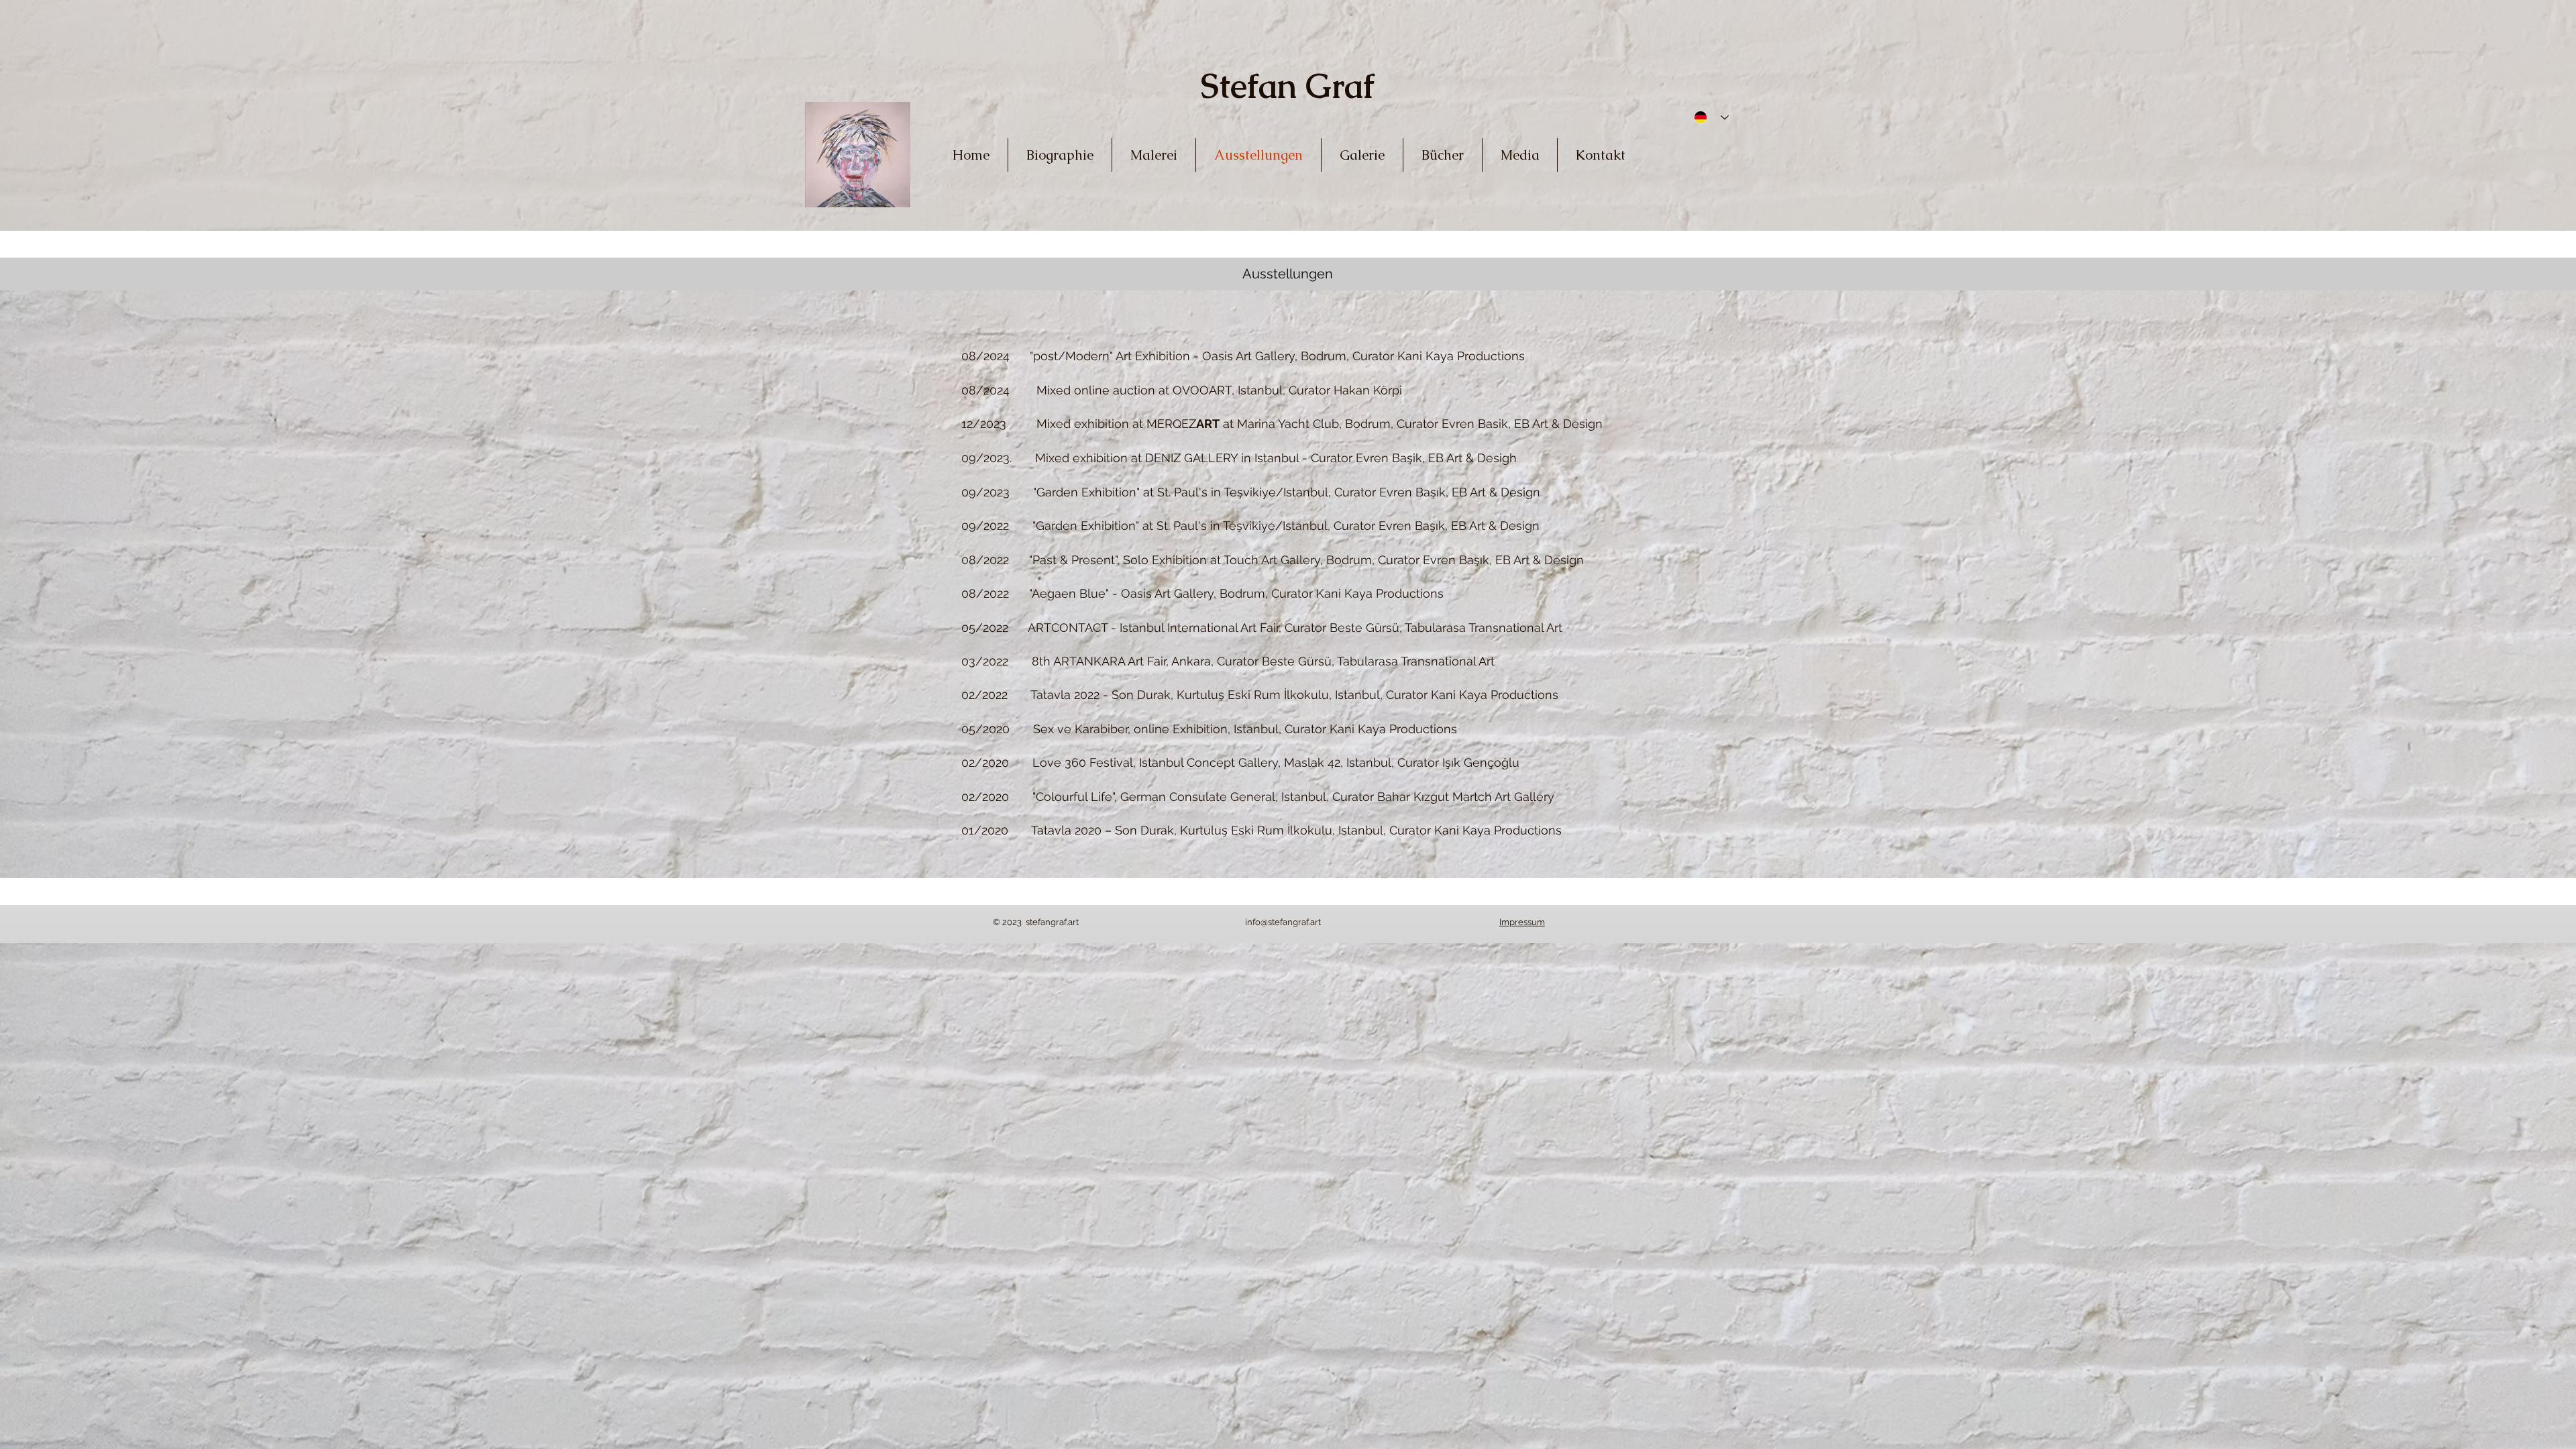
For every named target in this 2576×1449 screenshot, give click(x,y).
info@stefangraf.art (1283, 922)
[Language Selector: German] (1707, 117)
